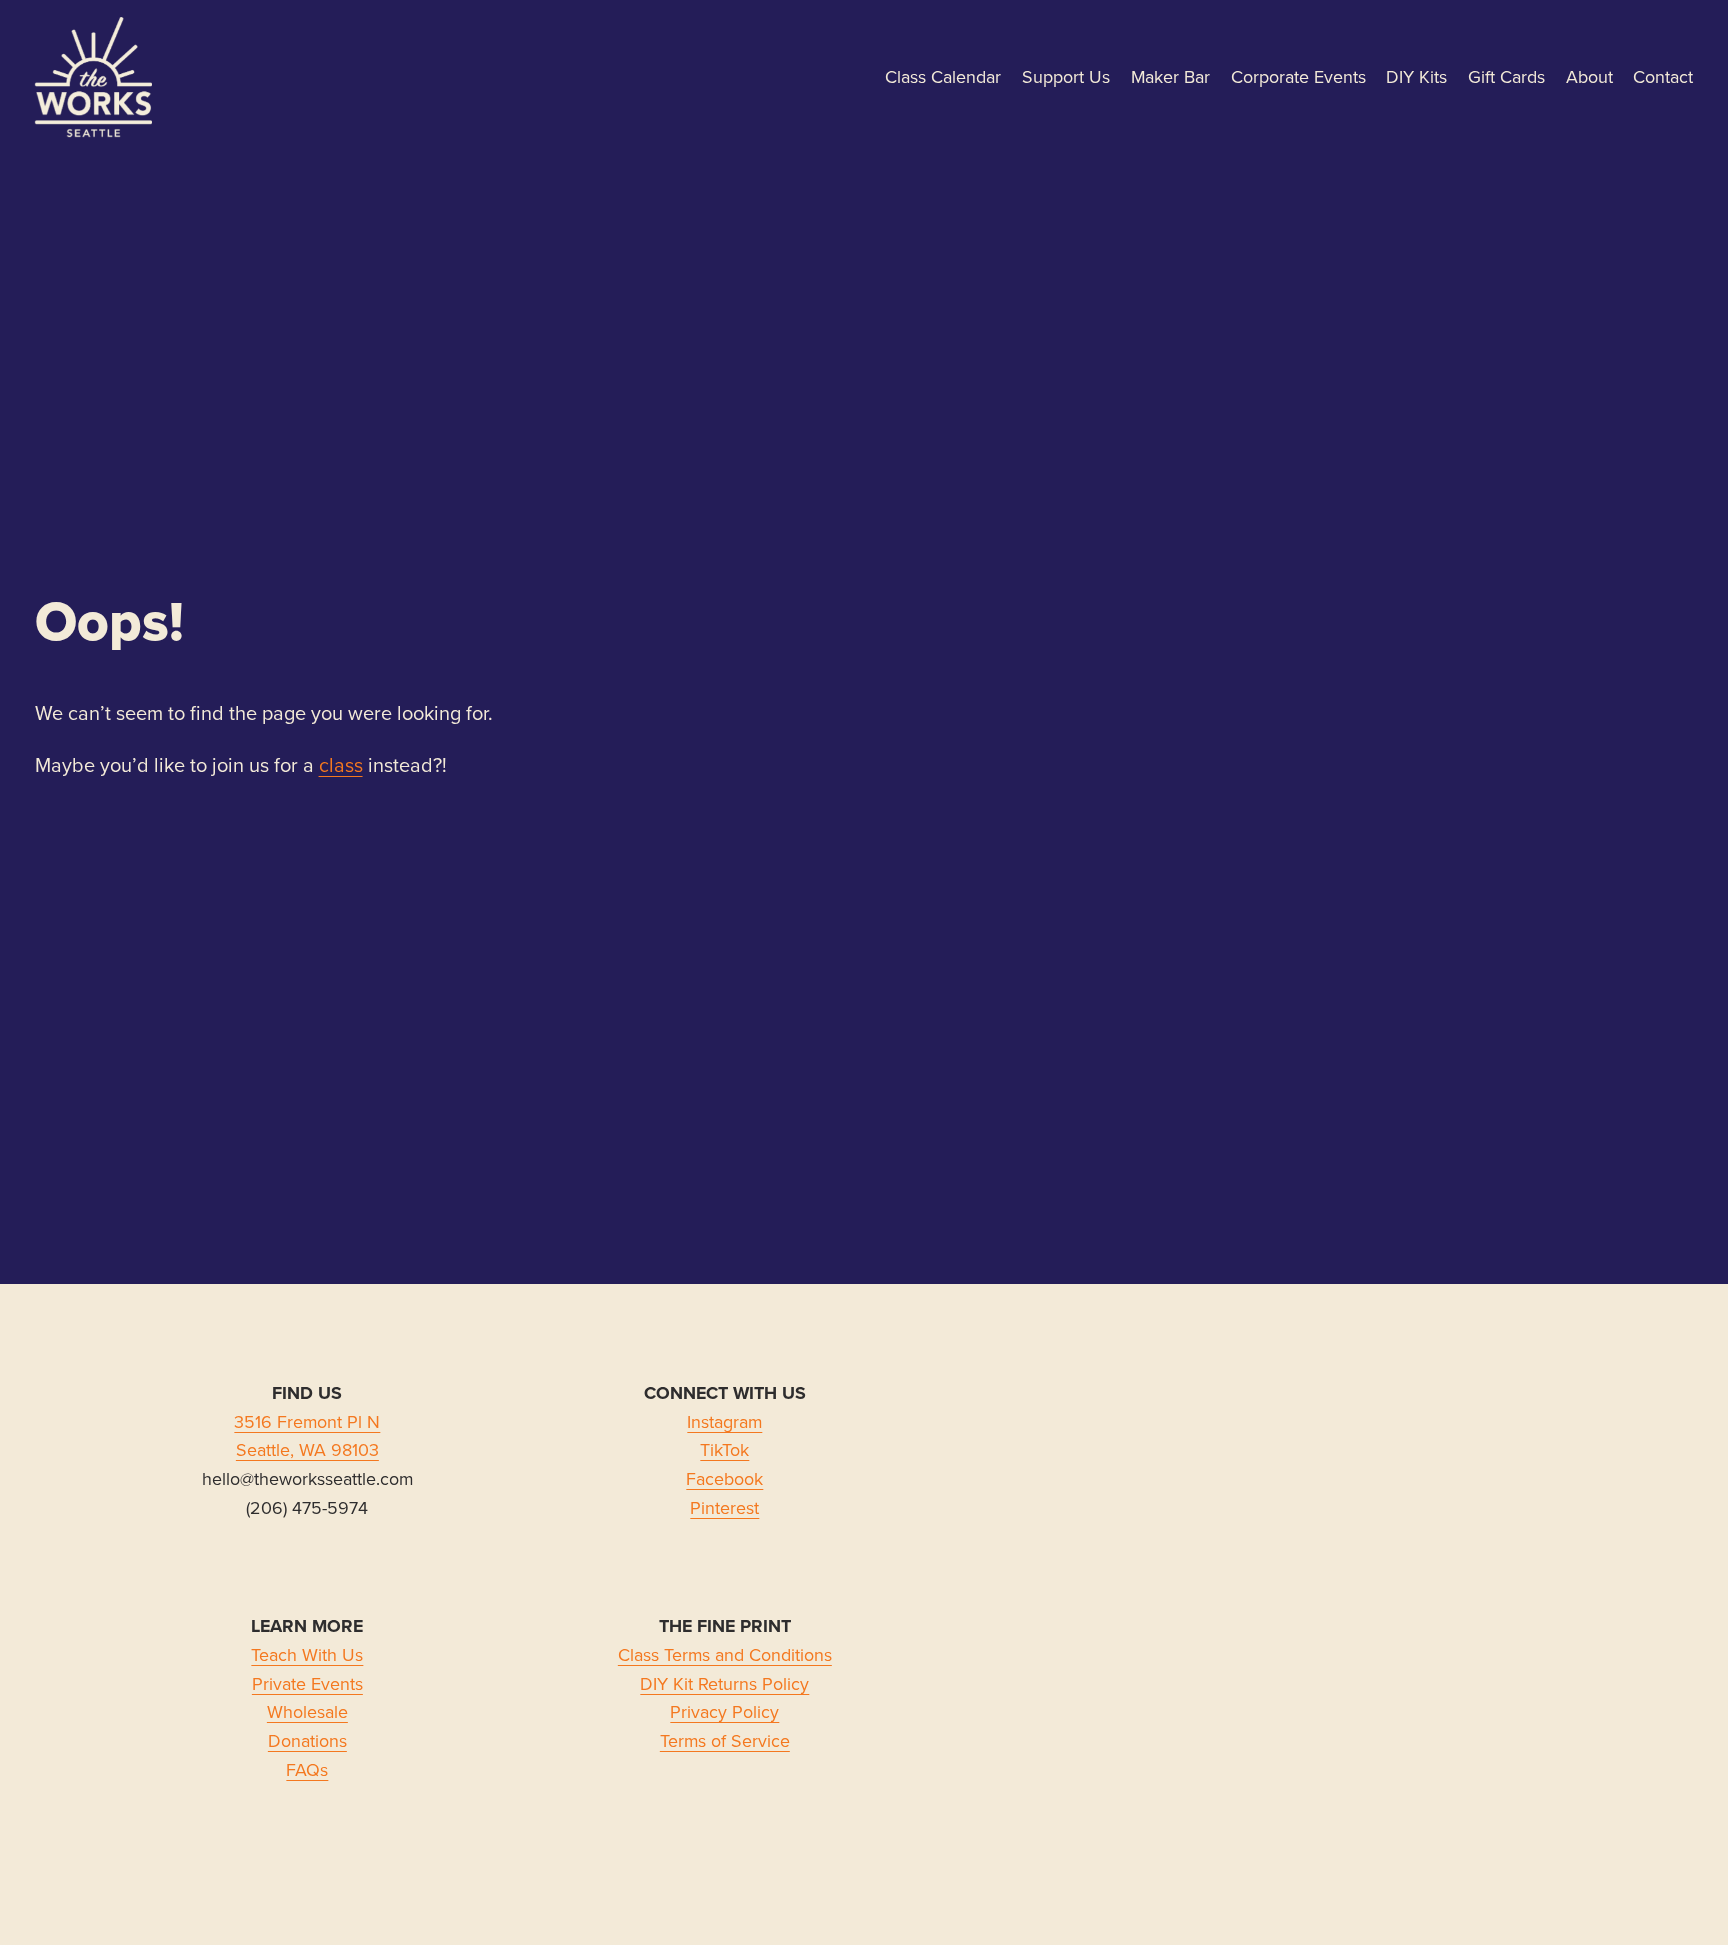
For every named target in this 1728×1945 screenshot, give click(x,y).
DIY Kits (1416, 76)
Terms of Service (725, 1740)
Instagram (724, 1421)
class (341, 764)
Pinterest (724, 1507)
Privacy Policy (724, 1711)
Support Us (1066, 76)
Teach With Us (307, 1654)
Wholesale (307, 1711)
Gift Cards (1506, 76)
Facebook (724, 1478)
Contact (1663, 76)
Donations (307, 1740)
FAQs (307, 1769)
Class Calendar (943, 76)
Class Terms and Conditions (725, 1654)
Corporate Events (1298, 76)
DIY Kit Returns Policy (724, 1683)
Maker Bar (1170, 76)
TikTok (724, 1449)
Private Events (307, 1683)
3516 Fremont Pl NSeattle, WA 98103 (307, 1436)
